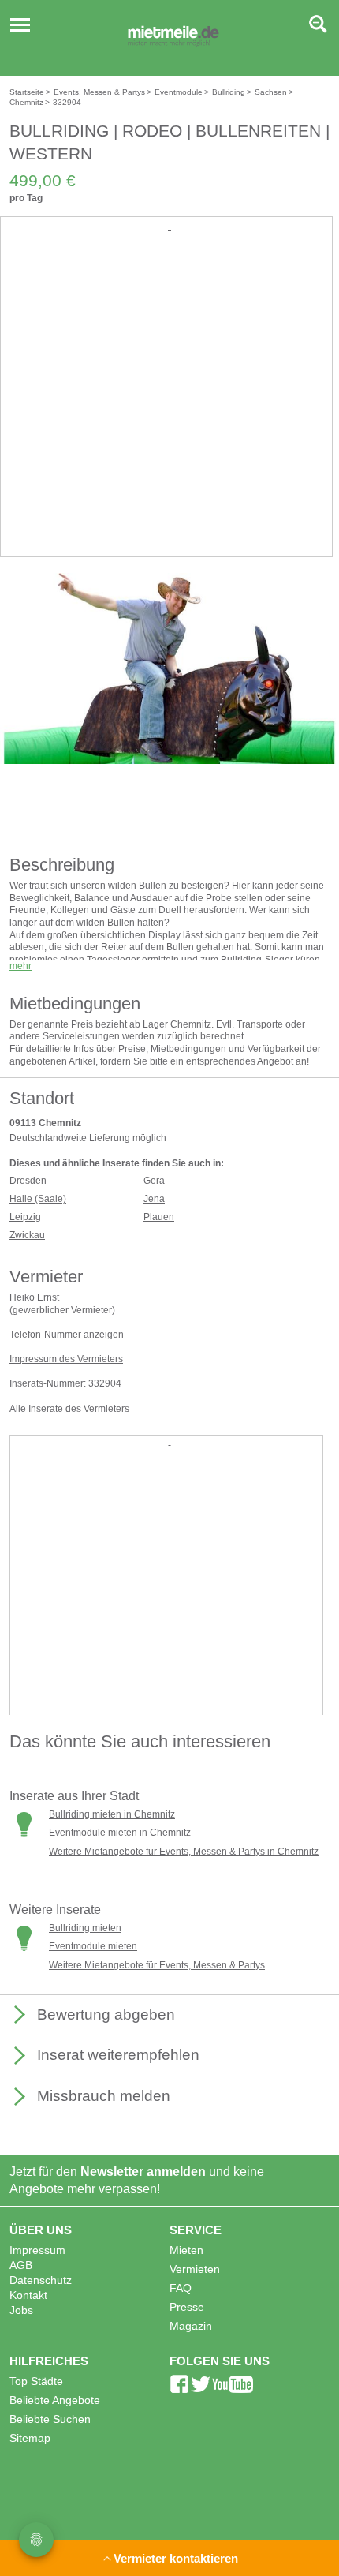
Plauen (159, 1217)
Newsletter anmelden (143, 2172)
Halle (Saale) (38, 1199)
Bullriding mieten (85, 1928)
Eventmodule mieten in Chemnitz (120, 1833)
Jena (154, 1199)
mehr (20, 966)
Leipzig (25, 1217)
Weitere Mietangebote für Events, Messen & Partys (157, 1965)
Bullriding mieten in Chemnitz (112, 1814)
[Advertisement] (169, 405)
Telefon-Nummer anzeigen (67, 1335)
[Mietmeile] (173, 38)
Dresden (28, 1181)
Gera (154, 1181)
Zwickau (27, 1235)
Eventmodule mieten (93, 1946)
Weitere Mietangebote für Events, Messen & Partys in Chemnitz (184, 1851)
